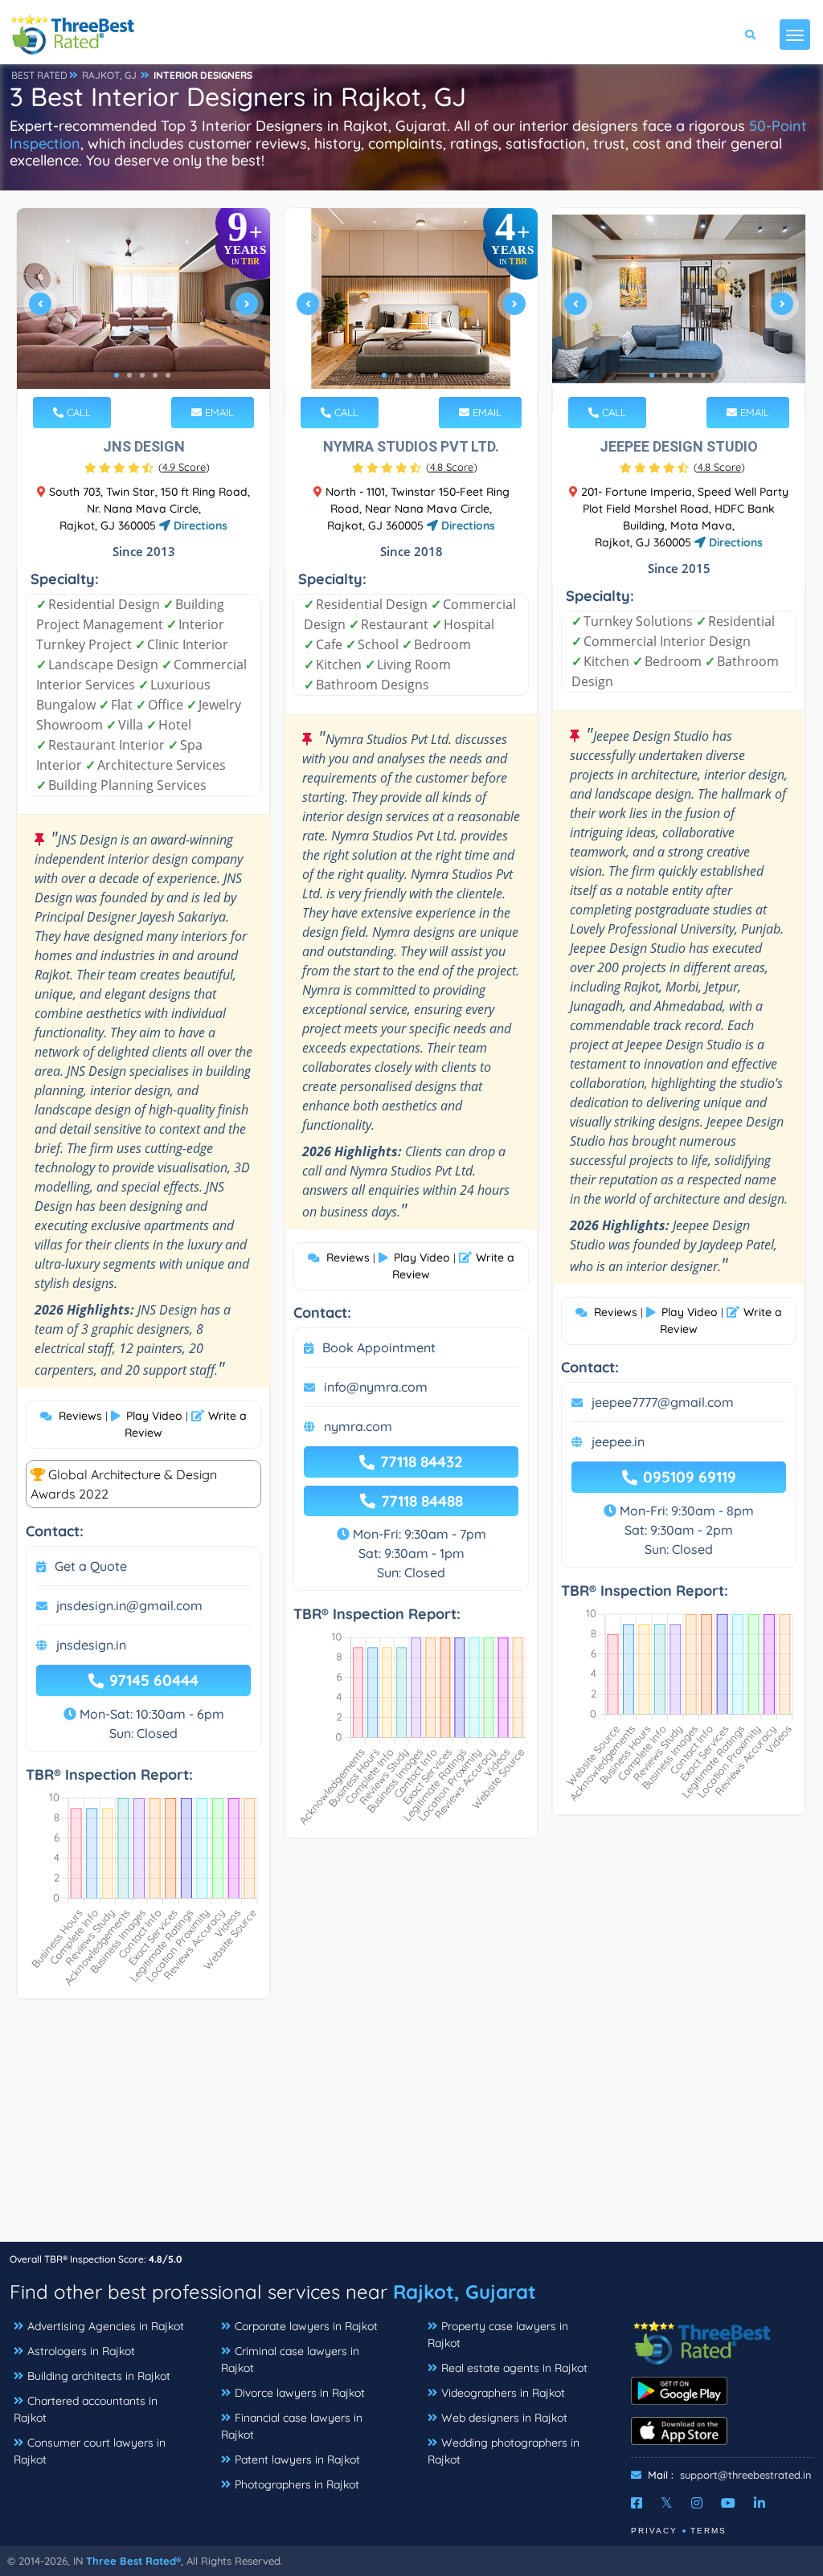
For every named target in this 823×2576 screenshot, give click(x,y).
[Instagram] (697, 2503)
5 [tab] (168, 375)
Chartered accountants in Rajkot (86, 2409)
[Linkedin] (760, 2503)
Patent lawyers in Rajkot (297, 2459)
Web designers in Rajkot (504, 2418)
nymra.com (358, 1426)
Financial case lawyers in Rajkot (292, 2426)
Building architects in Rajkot (99, 2376)
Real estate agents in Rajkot (514, 2368)
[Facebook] (637, 2503)
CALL (77, 412)
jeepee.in (618, 1441)
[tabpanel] (143, 311)
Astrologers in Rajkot (81, 2351)
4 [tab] (155, 375)
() (184, 467)
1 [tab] (117, 375)
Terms (708, 2531)
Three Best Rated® (133, 2561)
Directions (199, 525)
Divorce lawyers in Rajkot (300, 2393)
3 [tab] (142, 375)
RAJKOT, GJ (109, 75)
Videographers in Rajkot (503, 2393)
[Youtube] (728, 2503)
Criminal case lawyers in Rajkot (290, 2359)
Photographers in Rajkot (297, 2484)
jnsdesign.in (91, 1645)
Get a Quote (91, 1566)
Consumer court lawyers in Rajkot (90, 2451)
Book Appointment (379, 1347)
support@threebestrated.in (746, 2475)
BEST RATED (39, 75)
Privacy (654, 2531)
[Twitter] (667, 2503)
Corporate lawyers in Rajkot (306, 2326)
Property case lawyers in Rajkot (498, 2335)
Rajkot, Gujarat (465, 2292)
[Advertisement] (411, 2128)
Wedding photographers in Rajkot (504, 2451)
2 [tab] (129, 375)
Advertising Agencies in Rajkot (106, 2326)
